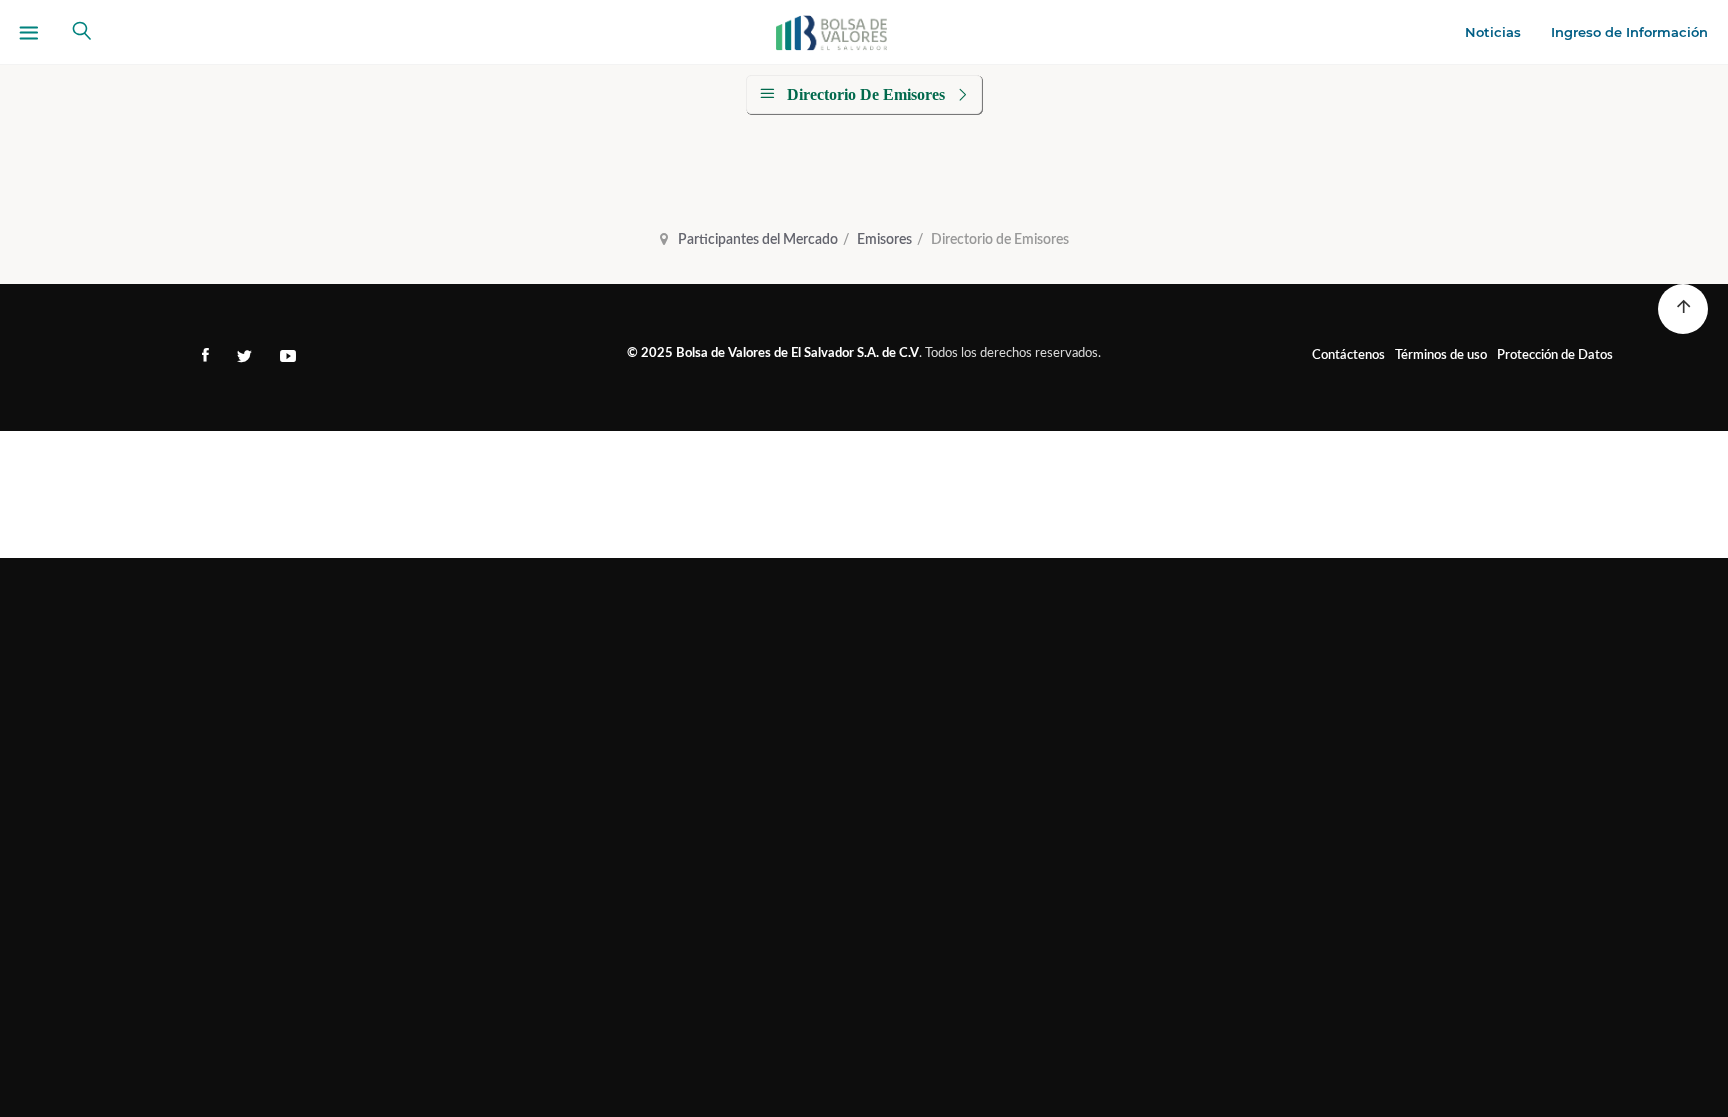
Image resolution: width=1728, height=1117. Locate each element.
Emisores (884, 240)
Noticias (1493, 32)
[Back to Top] (1683, 309)
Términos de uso (1441, 355)
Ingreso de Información (1629, 32)
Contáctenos (1348, 355)
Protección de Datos (1555, 355)
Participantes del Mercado (758, 240)
